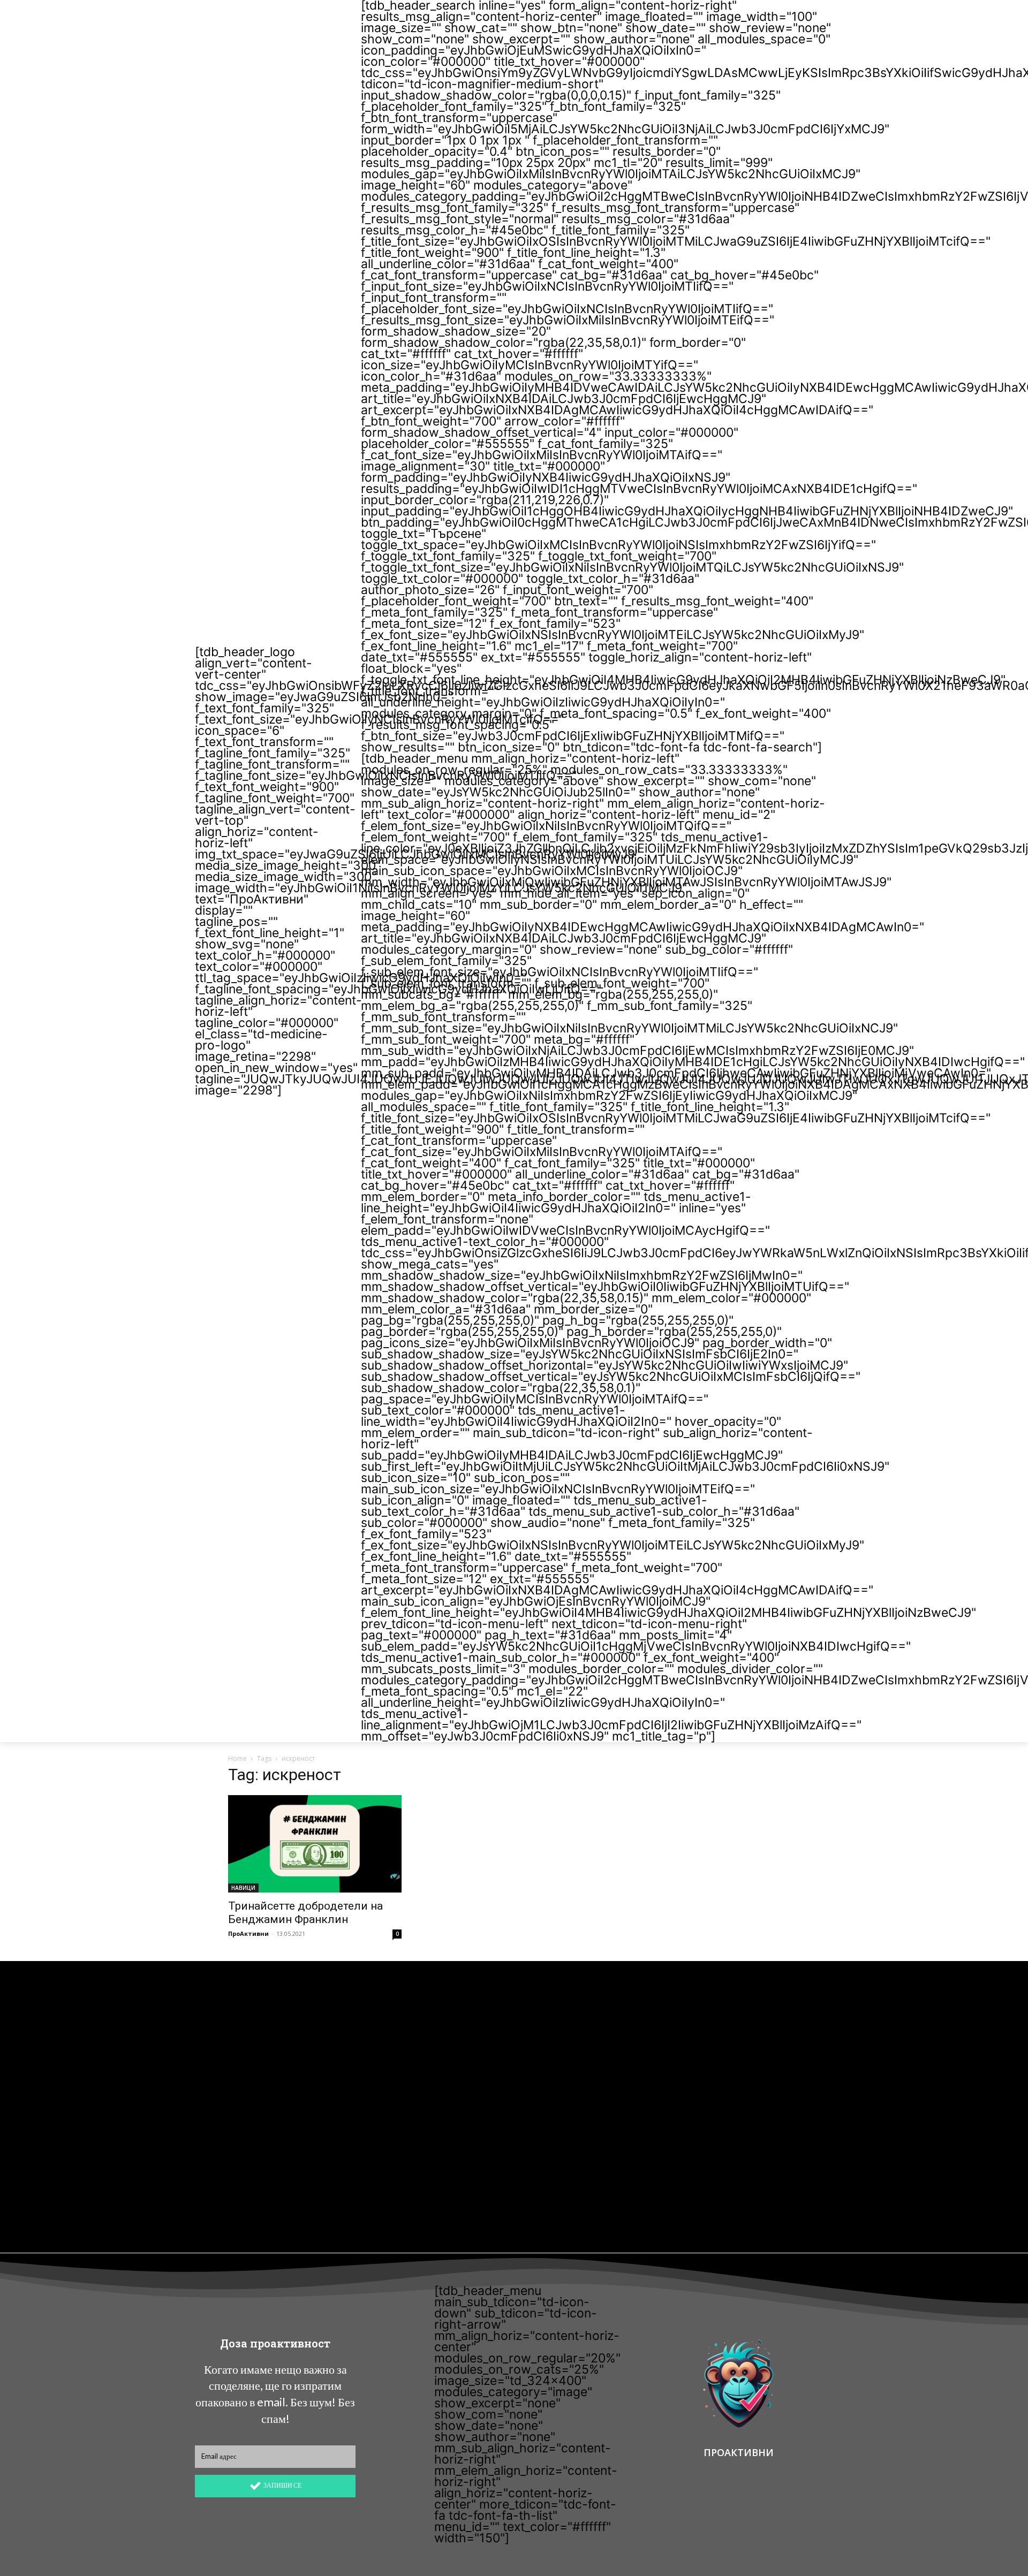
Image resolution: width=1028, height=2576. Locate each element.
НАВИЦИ (243, 1888)
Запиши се (282, 2485)
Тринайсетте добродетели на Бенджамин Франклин (305, 1913)
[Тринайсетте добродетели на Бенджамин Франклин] (315, 1844)
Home (237, 1758)
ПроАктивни (248, 1933)
